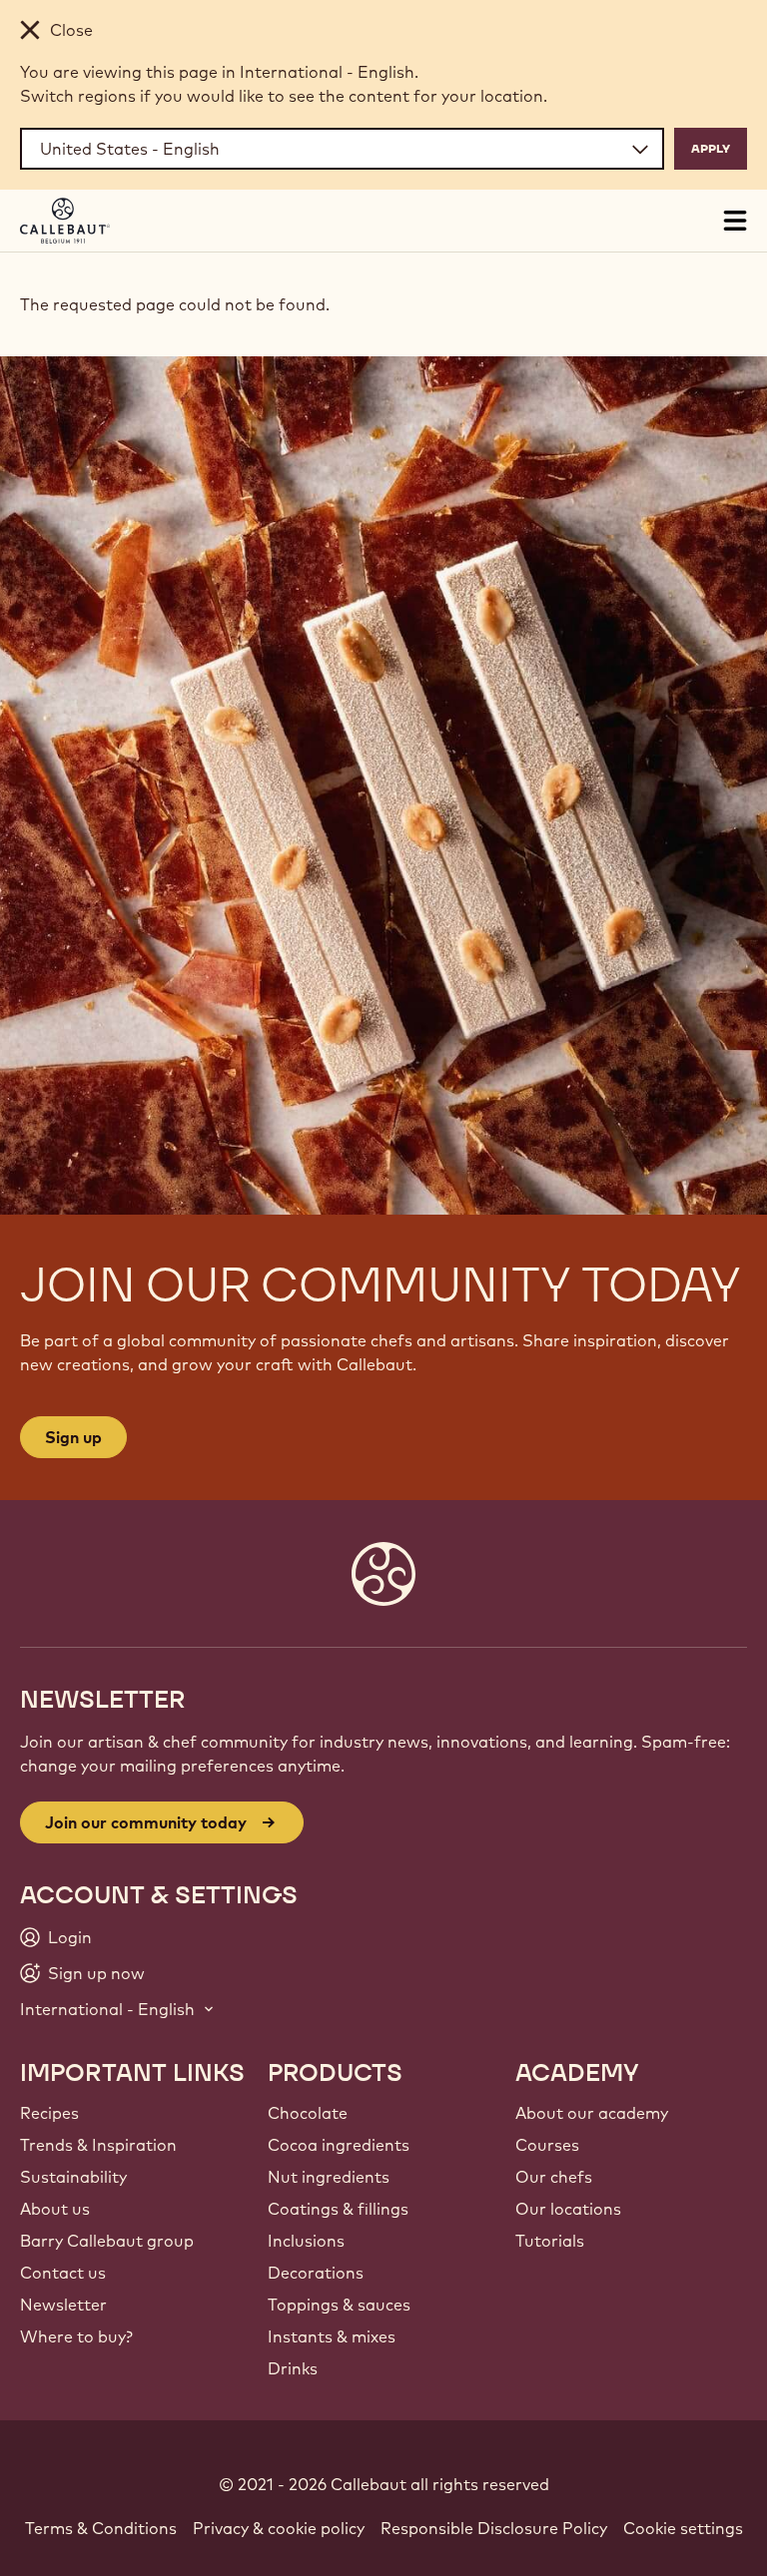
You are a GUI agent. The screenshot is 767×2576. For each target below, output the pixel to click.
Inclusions (306, 2241)
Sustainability (73, 2177)
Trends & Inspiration (98, 2145)
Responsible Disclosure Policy (494, 2528)
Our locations (568, 2209)
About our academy (592, 2113)
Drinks (293, 2368)
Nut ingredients (329, 2177)
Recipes (49, 2113)
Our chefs (554, 2177)
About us (55, 2209)
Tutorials (550, 2241)
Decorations (316, 2273)
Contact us (63, 2273)
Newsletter (63, 2305)
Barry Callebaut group (107, 2241)
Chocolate (308, 2113)
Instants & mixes (332, 2336)
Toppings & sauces (339, 2305)
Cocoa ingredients (339, 2145)
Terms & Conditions (101, 2528)
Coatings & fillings (338, 2209)
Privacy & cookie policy (279, 2528)
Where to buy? (76, 2336)
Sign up (73, 1437)
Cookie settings (683, 2528)
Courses (547, 2145)
